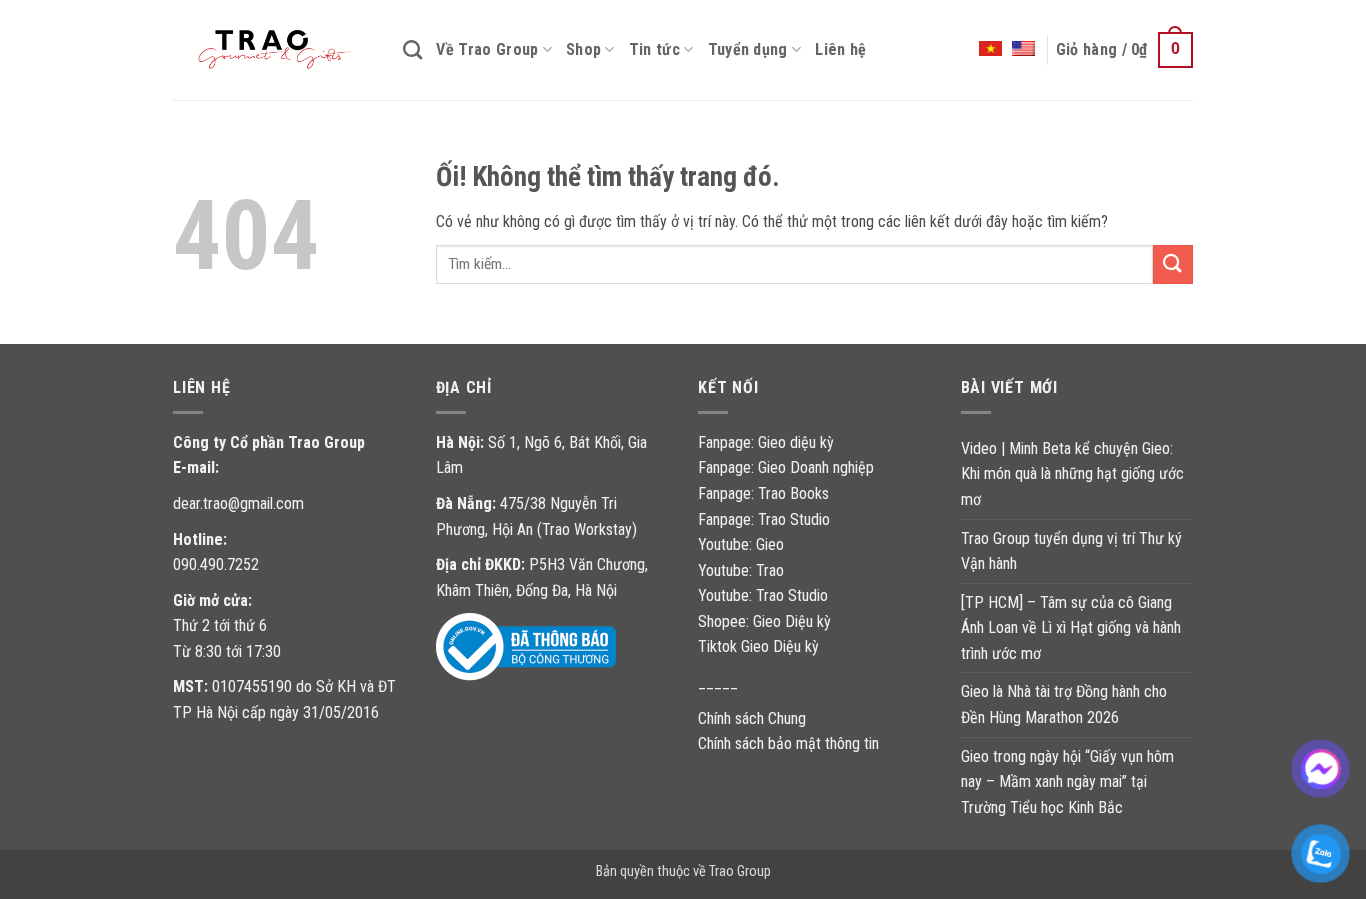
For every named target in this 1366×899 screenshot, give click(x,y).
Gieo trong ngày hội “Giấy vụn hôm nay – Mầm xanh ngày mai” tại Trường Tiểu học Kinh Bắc (1067, 782)
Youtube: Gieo (741, 544)
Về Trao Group (487, 49)
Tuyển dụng (748, 49)
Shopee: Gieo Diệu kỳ (764, 621)
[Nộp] (1173, 264)
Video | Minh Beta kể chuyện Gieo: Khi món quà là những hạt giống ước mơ (1072, 474)
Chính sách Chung (752, 718)
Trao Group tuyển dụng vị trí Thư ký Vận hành (1071, 551)
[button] (1124, 50)
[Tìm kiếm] (412, 49)
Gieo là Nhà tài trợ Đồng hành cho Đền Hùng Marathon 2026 (1064, 704)
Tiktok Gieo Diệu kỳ (758, 646)
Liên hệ (840, 49)
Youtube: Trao (743, 570)
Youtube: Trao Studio (763, 595)
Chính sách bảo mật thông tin (788, 743)
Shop (583, 49)
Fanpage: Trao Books (765, 493)
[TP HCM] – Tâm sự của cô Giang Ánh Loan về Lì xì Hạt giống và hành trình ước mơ (1071, 628)
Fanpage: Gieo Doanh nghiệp (786, 467)
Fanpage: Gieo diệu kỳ (766, 442)
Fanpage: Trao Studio (764, 519)
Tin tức (654, 49)
